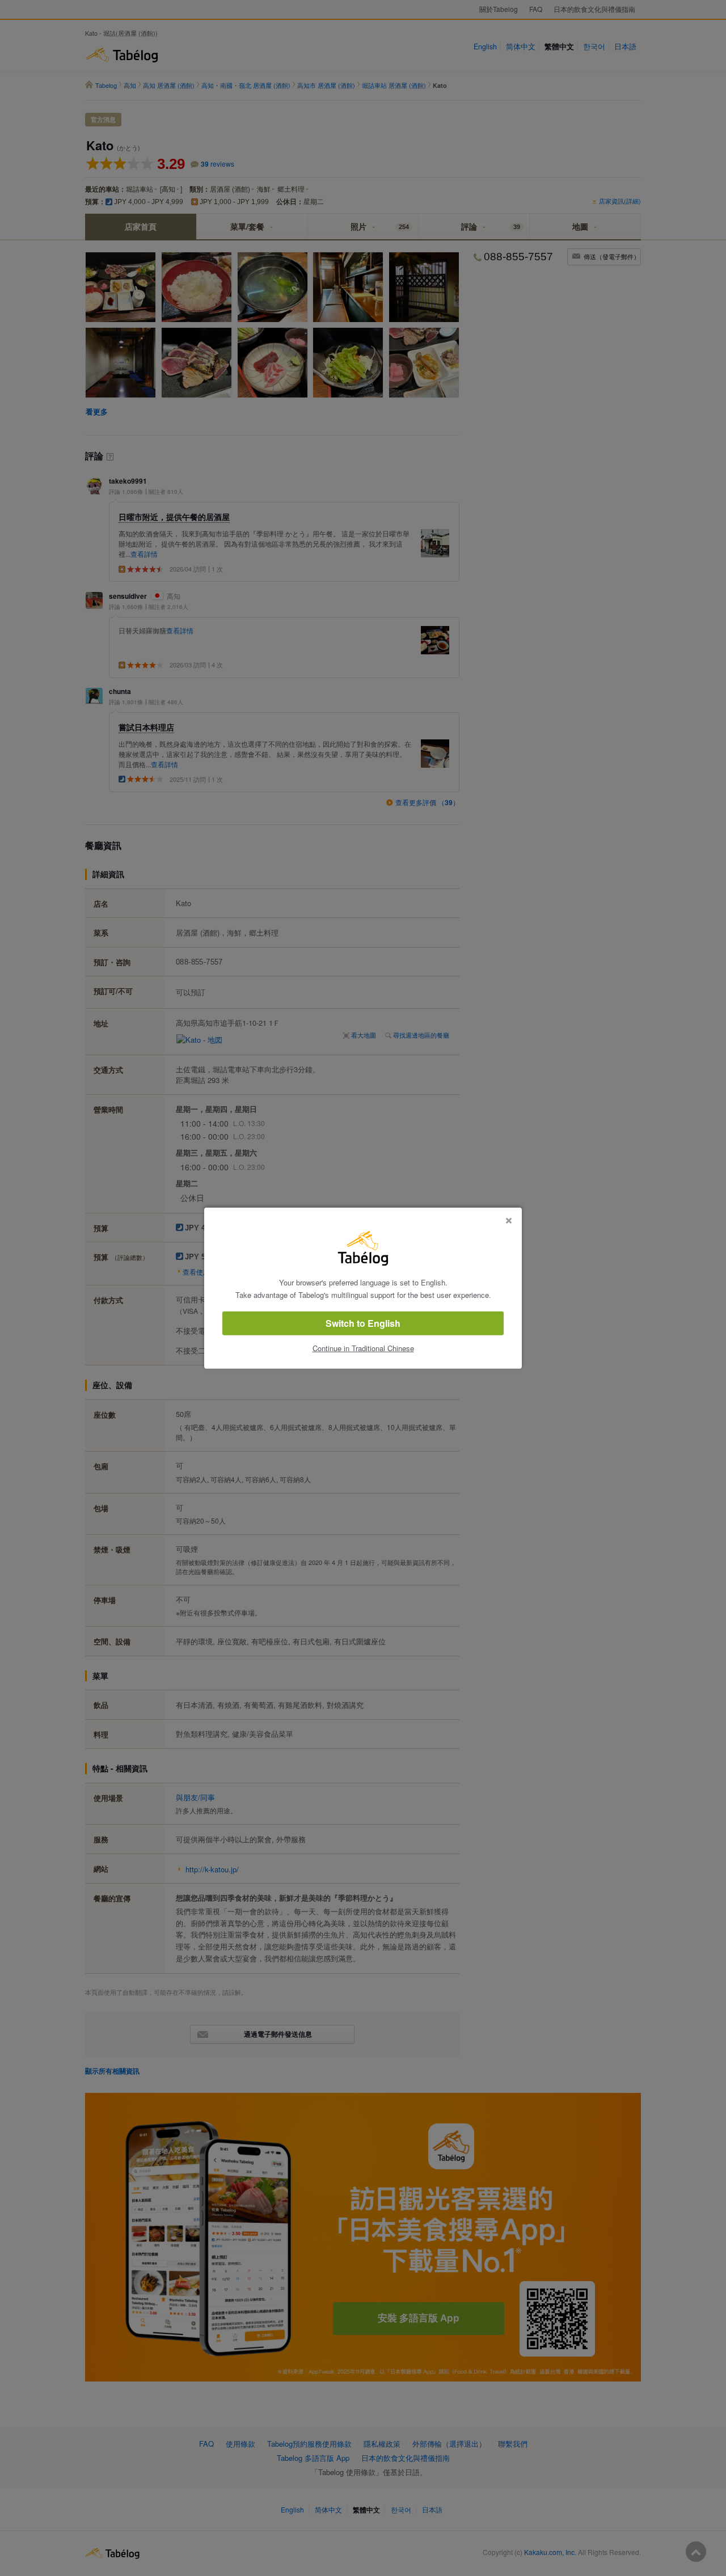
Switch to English (363, 1323)
